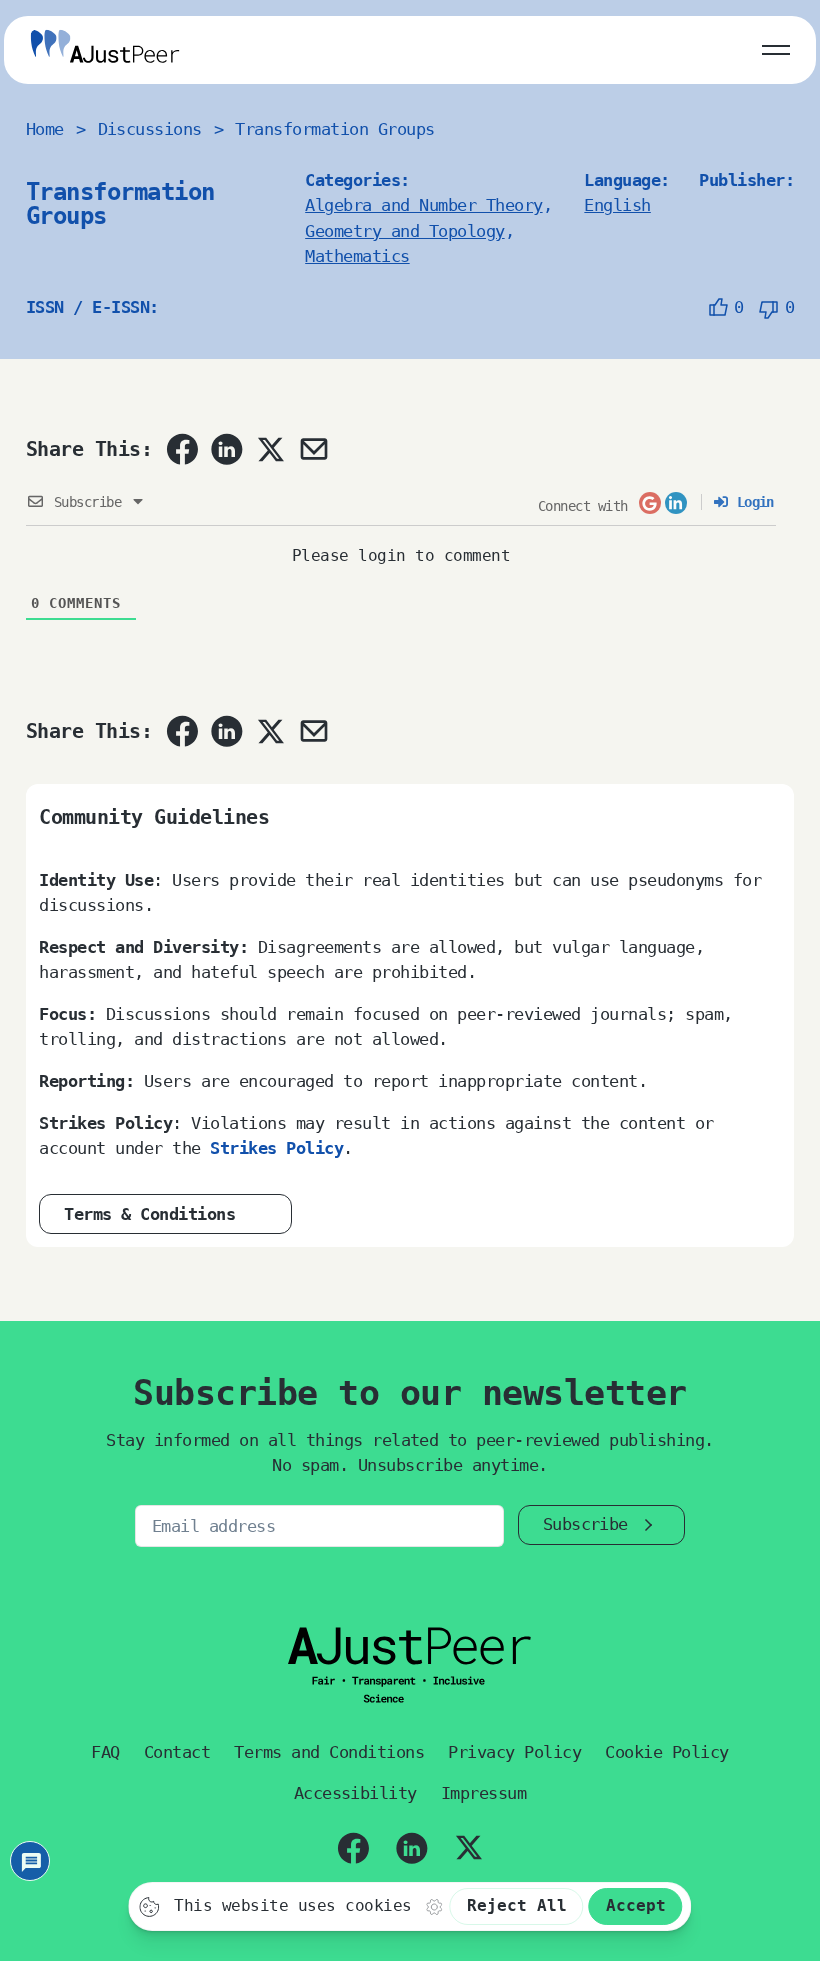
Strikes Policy (276, 1148)
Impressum (483, 1793)
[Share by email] (314, 449)
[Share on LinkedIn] (227, 449)
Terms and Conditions (329, 1752)
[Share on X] (270, 449)
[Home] (105, 49)
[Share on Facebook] (182, 449)
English (617, 205)
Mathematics (357, 256)
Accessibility (355, 1793)
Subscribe (585, 1524)
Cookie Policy (666, 1752)
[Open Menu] (776, 46)
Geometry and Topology (404, 231)
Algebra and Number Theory (423, 205)
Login (751, 502)
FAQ (105, 1752)
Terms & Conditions (149, 1214)
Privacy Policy (514, 1752)
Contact (177, 1752)
